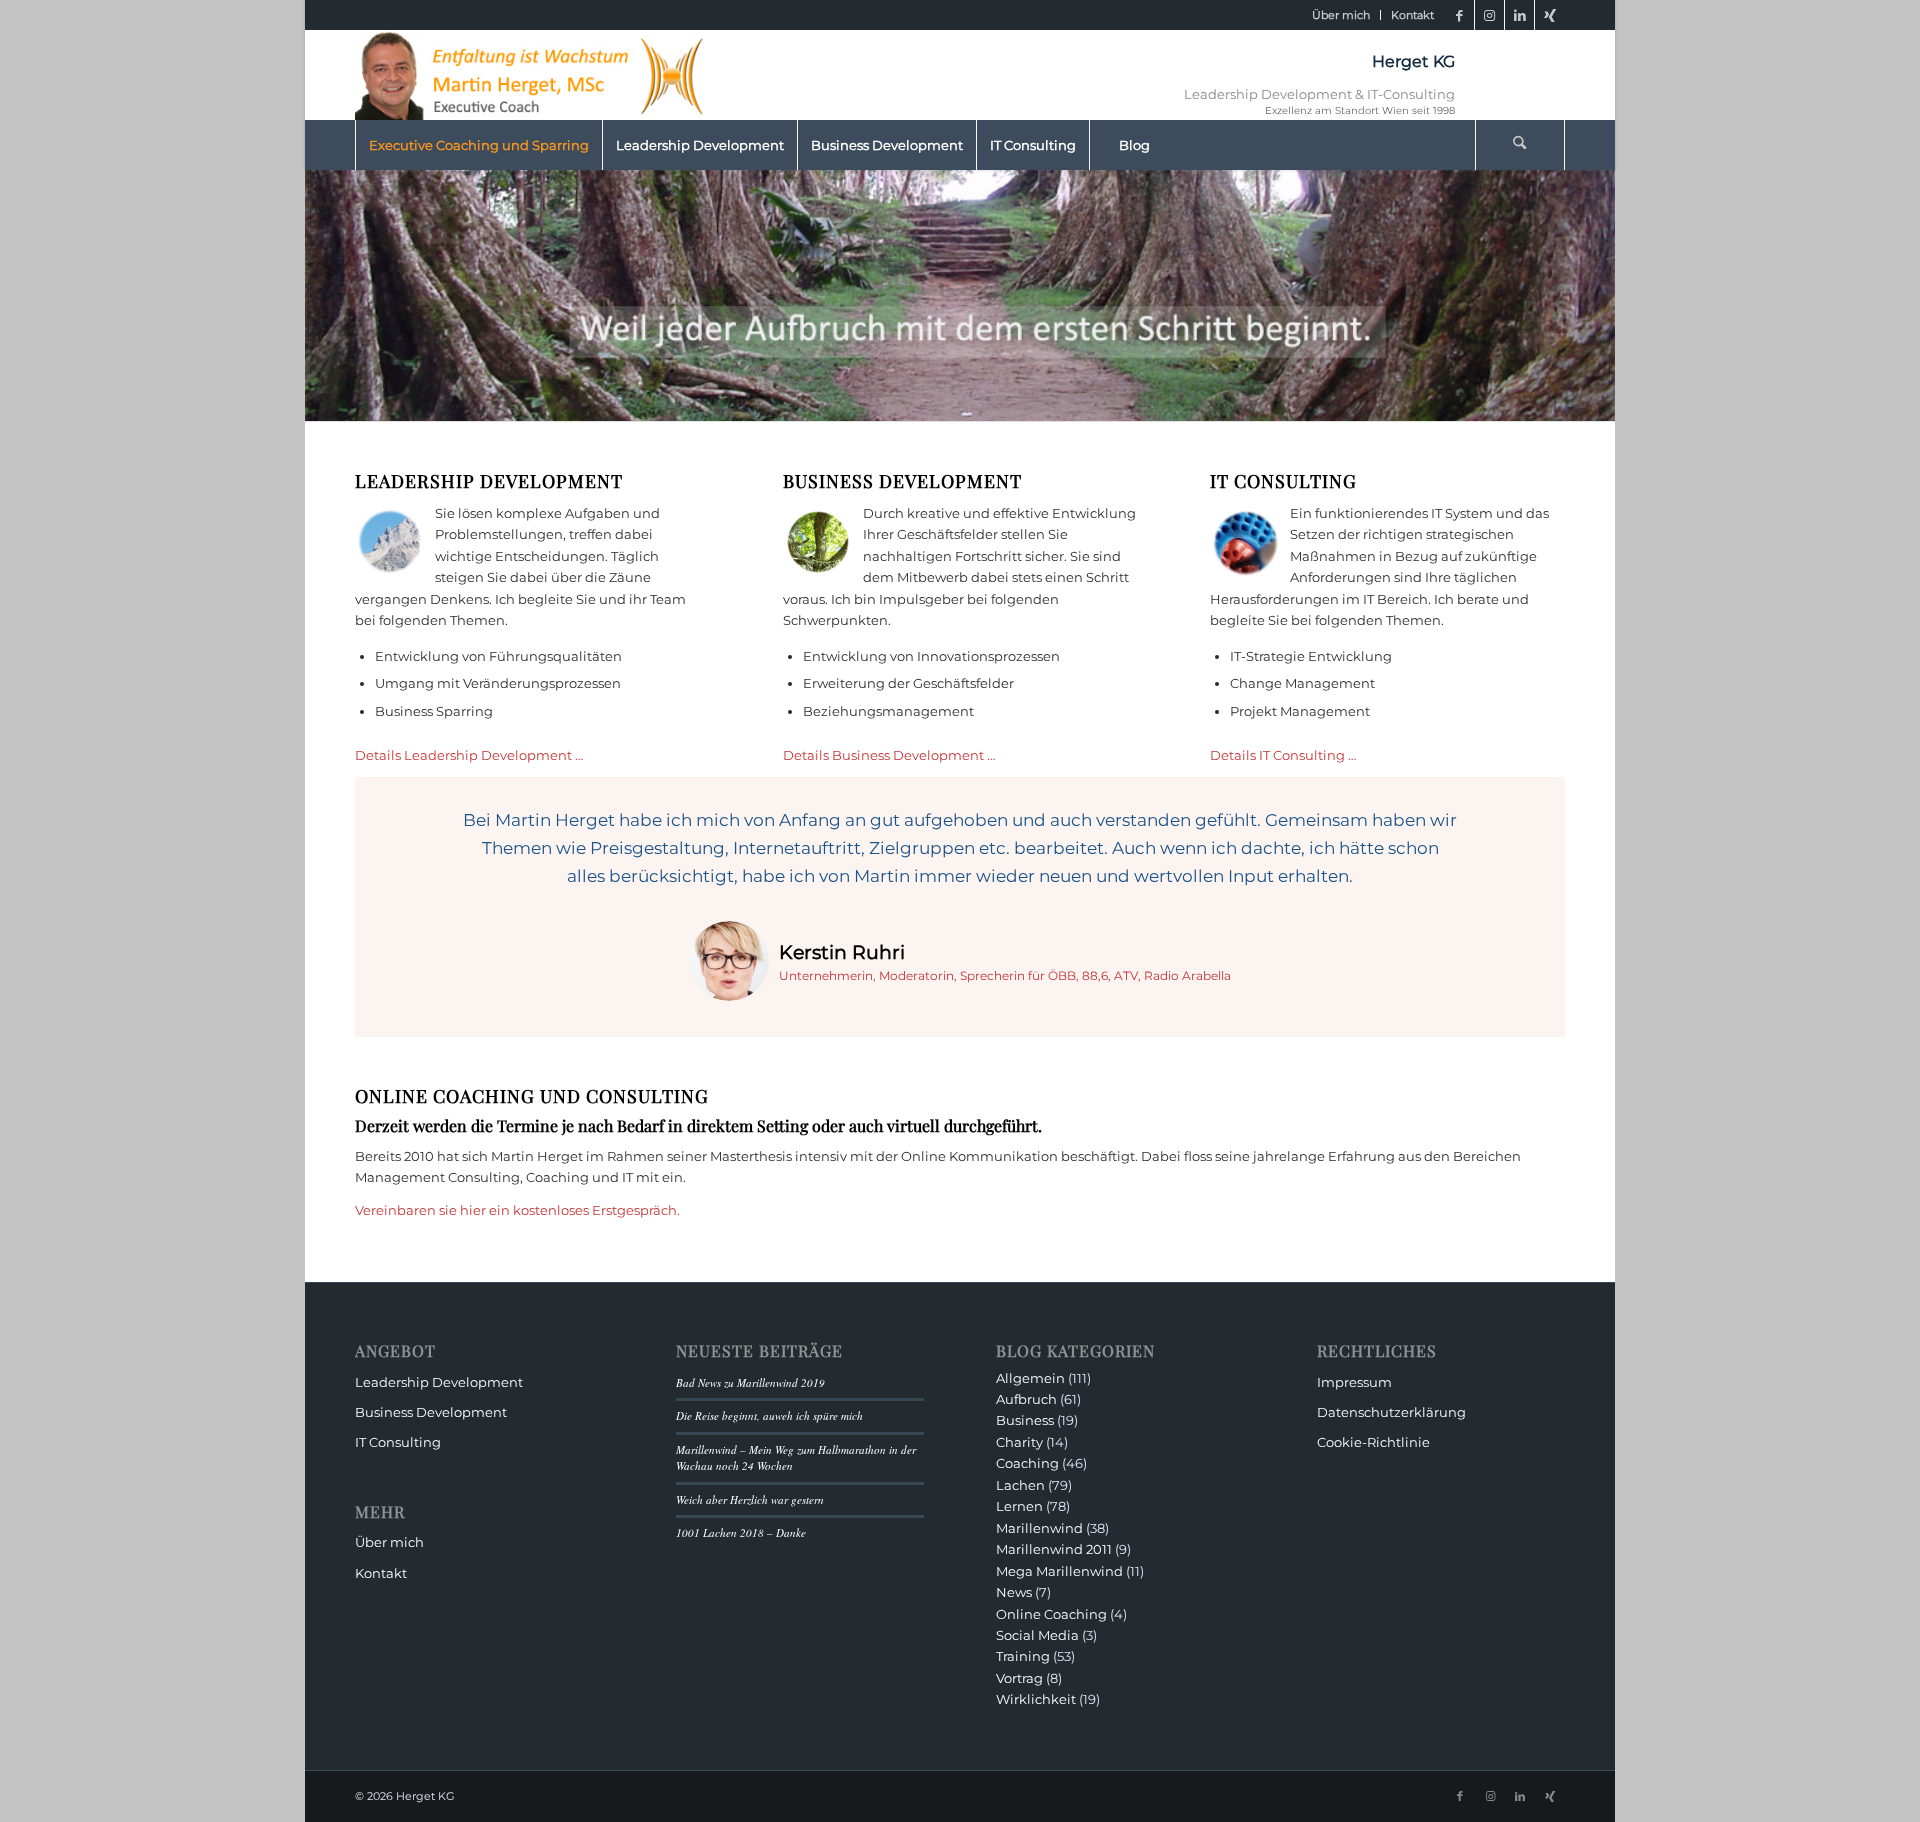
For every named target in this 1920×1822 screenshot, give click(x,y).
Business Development (431, 1412)
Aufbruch (1026, 1399)
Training (1023, 1656)
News (1014, 1592)
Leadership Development (439, 1382)
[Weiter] (1520, 836)
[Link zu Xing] (1550, 15)
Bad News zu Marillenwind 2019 (750, 1382)
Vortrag (1019, 1678)
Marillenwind (1039, 1528)
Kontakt (1412, 15)
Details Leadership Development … (469, 755)
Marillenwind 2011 (1054, 1549)
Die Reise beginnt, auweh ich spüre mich (769, 1415)
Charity (1019, 1442)
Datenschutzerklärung (1391, 1412)
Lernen (1019, 1506)
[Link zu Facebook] (1459, 15)
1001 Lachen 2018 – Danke (741, 1532)
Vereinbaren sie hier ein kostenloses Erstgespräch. (517, 1210)
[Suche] (1520, 145)
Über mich (1341, 15)
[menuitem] (1341, 15)
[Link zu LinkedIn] (1519, 15)
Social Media (1037, 1635)
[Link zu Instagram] (1489, 15)
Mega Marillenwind (1059, 1571)
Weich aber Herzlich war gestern (750, 1499)
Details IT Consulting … (1283, 755)
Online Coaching (1051, 1614)
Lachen (1020, 1485)
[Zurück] (400, 836)
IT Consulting (398, 1442)
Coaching (1027, 1463)
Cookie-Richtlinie (1373, 1442)
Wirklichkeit (1036, 1699)
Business (1025, 1420)
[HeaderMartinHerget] (535, 75)
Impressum (1354, 1382)
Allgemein (1030, 1378)
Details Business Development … (889, 755)
